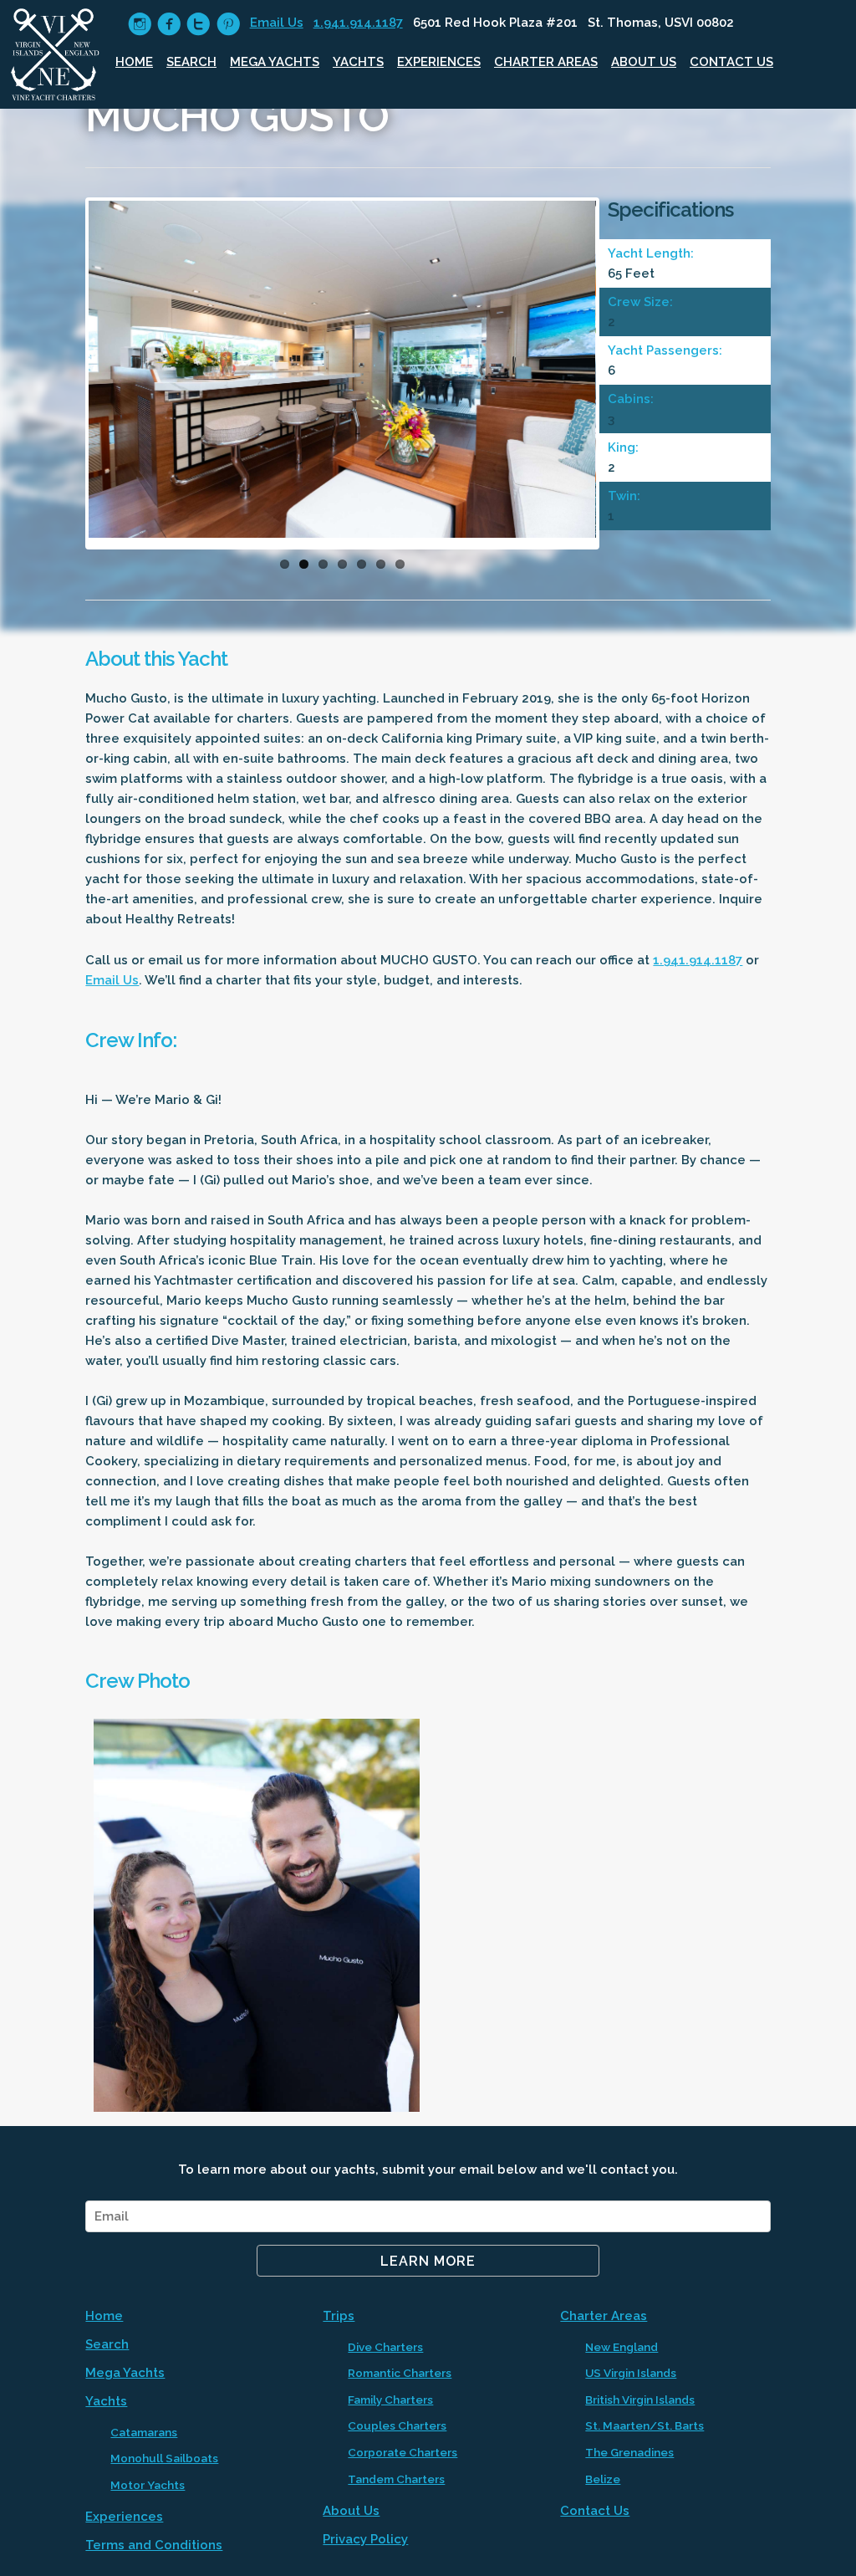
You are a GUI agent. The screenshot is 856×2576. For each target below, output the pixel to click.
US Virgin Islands (631, 2373)
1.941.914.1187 (358, 23)
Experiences (439, 62)
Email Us (277, 23)
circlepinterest (228, 24)
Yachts (358, 62)
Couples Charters (397, 2425)
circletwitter (199, 24)
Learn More (428, 2261)
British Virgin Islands (640, 2400)
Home (134, 62)
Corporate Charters (403, 2452)
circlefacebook (169, 24)
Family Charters (390, 2400)
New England (622, 2347)
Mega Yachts (275, 62)
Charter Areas (546, 62)
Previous (64, 378)
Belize (603, 2479)
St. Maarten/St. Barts (645, 2425)
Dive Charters (385, 2347)
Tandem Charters (396, 2479)
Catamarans (144, 2432)
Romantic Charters (400, 2373)
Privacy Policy (365, 2539)
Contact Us (731, 62)
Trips (339, 2316)
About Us (644, 62)
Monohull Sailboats (164, 2458)
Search (191, 62)
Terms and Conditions (154, 2545)
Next (621, 378)
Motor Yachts (148, 2485)
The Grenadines (629, 2452)
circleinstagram (140, 24)
